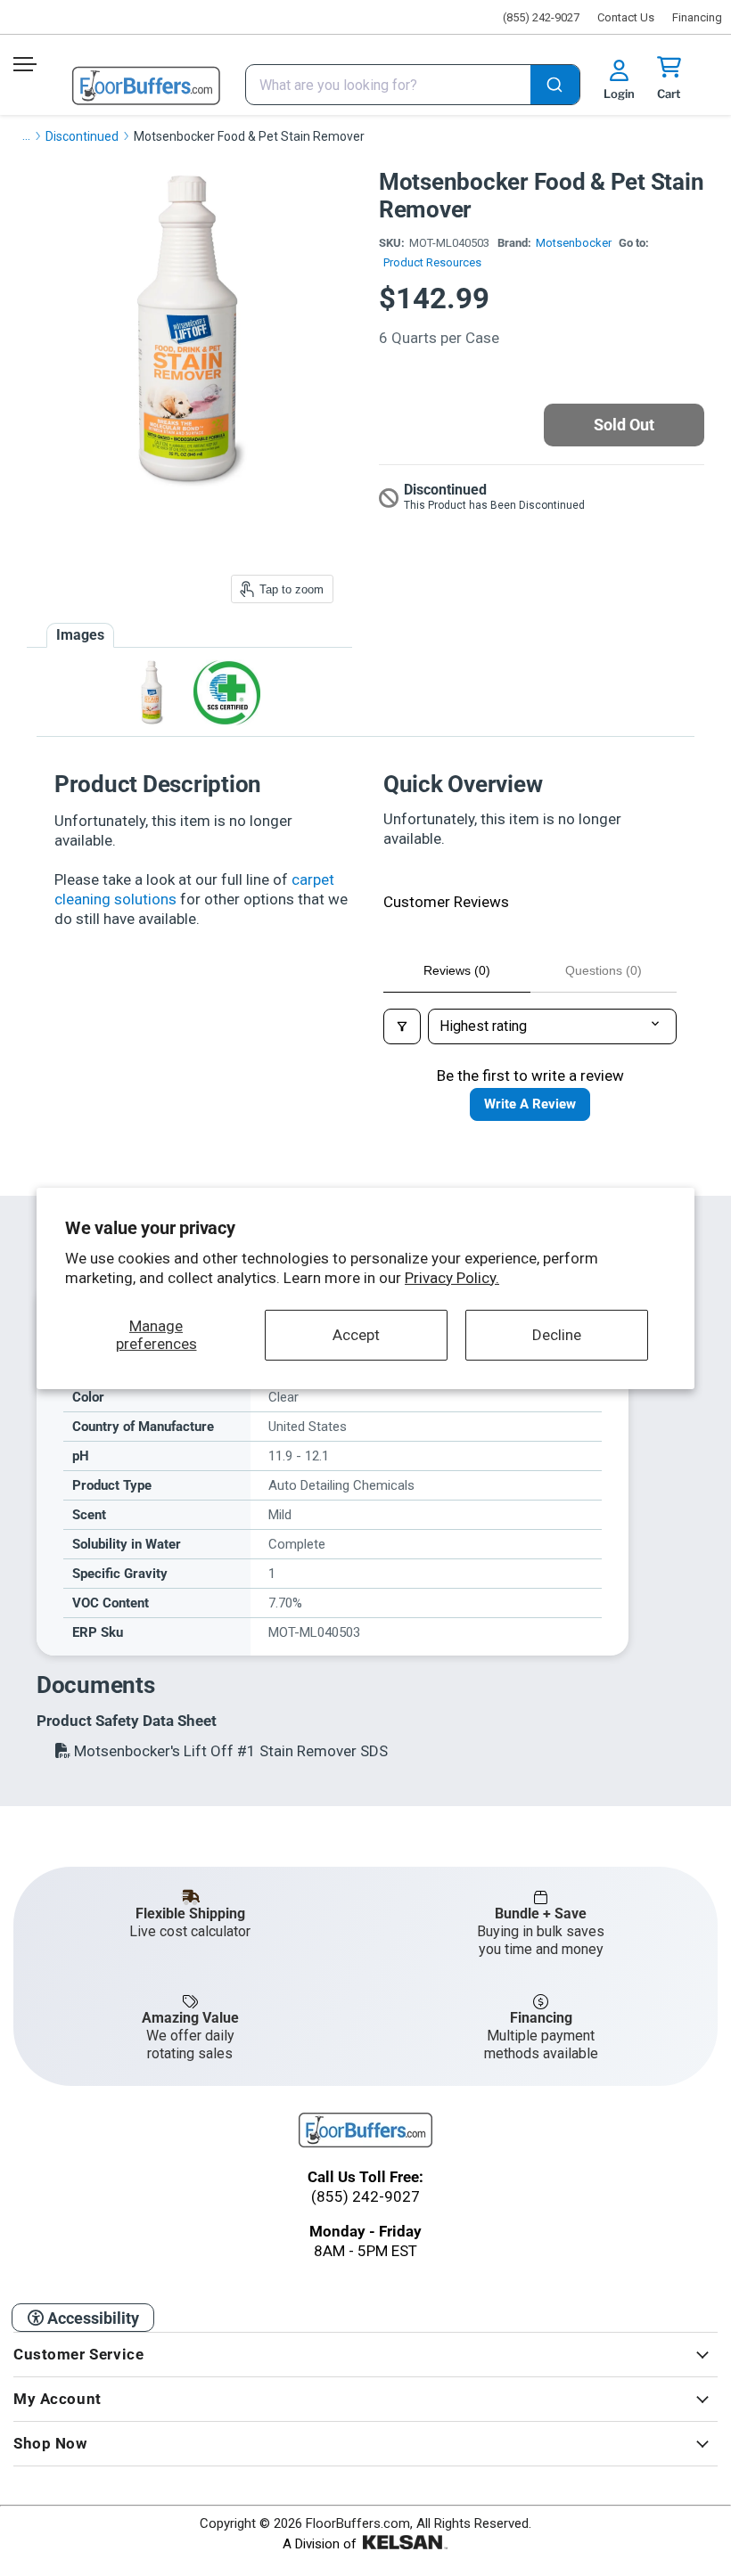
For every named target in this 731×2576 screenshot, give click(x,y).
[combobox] (413, 85)
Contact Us (626, 17)
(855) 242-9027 (541, 17)
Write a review (530, 1104)
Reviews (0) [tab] (457, 970)
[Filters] (402, 1026)
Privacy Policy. (452, 1278)
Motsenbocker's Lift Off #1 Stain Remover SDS (229, 1751)
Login (619, 94)
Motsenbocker (574, 243)
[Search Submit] (555, 86)
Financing (697, 17)
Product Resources (432, 262)
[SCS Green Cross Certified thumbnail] (227, 693)
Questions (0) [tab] (604, 970)
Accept (356, 1335)
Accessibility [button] (91, 2318)
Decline (557, 1335)
